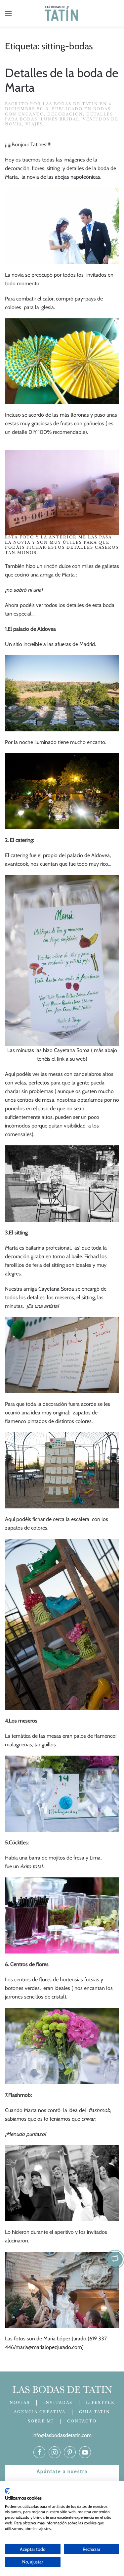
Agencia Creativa (40, 2412)
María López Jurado (65, 2339)
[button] (8, 13)
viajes (34, 124)
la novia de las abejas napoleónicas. (61, 177)
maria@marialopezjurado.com (49, 2347)
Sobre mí (41, 2421)
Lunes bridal (60, 119)
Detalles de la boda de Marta (62, 80)
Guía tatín (95, 2412)
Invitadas (58, 2403)
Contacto (82, 2421)
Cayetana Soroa (57, 1289)
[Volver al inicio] (62, 13)
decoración (65, 114)
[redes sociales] (39, 2452)
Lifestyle (100, 2403)
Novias (20, 2403)
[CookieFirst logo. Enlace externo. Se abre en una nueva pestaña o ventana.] (7, 2491)
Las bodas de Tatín (70, 104)
